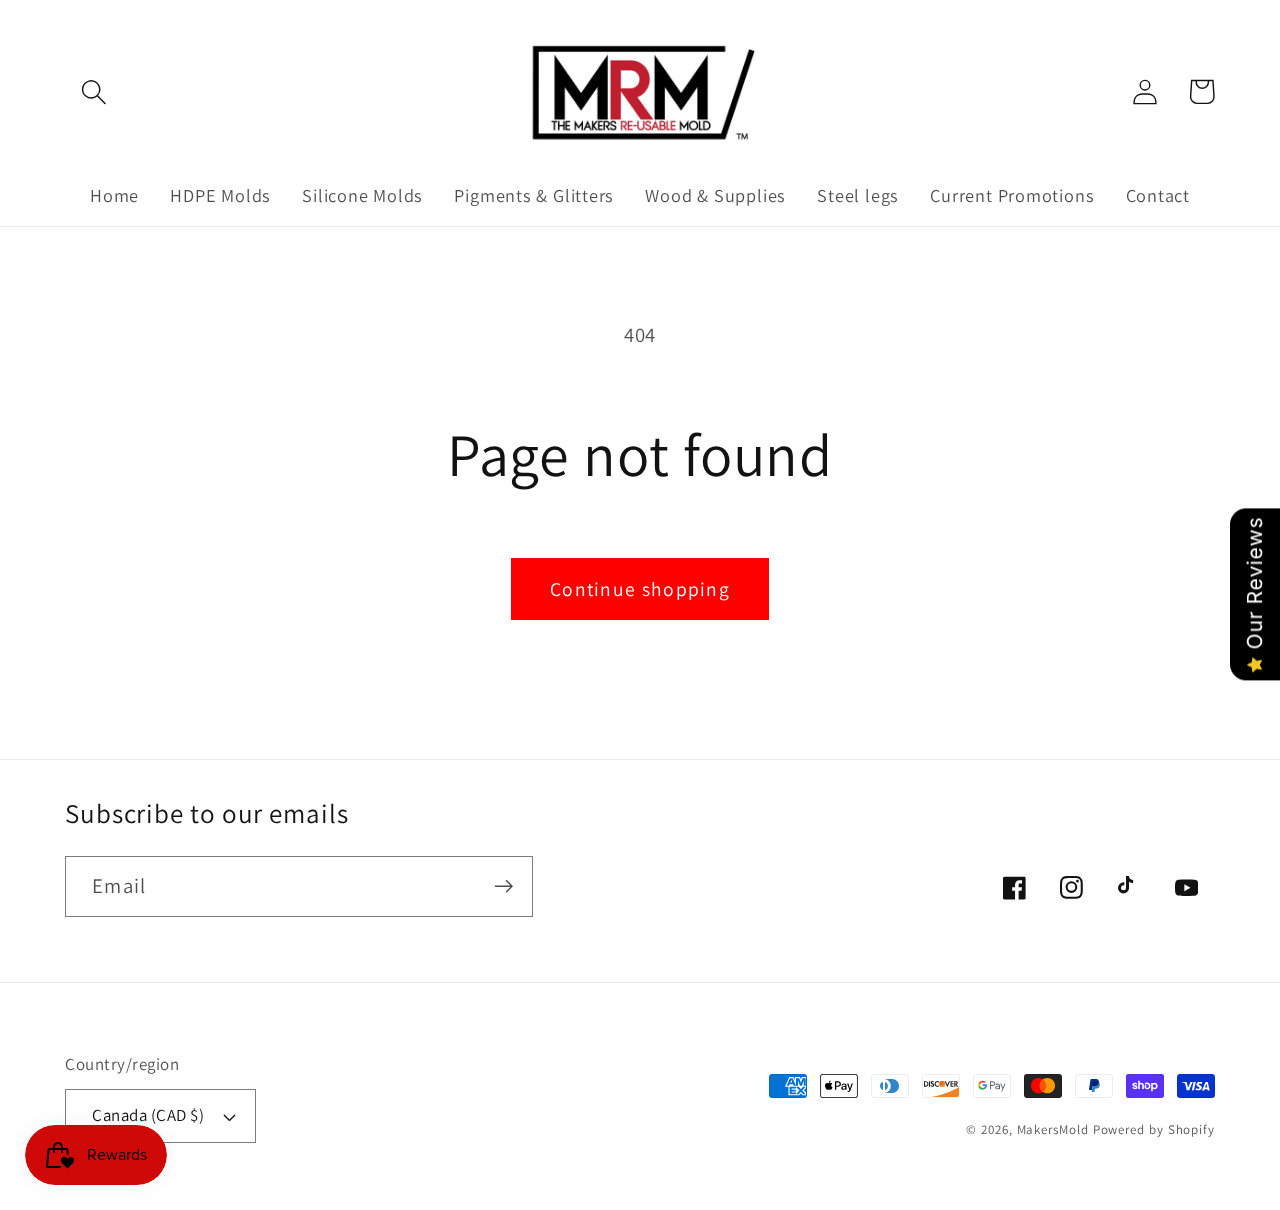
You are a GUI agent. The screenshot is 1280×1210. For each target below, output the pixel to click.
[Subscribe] (503, 886)
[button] (93, 91)
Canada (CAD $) (148, 1115)
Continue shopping (640, 589)
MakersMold (1053, 1129)
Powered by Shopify (1154, 1129)
